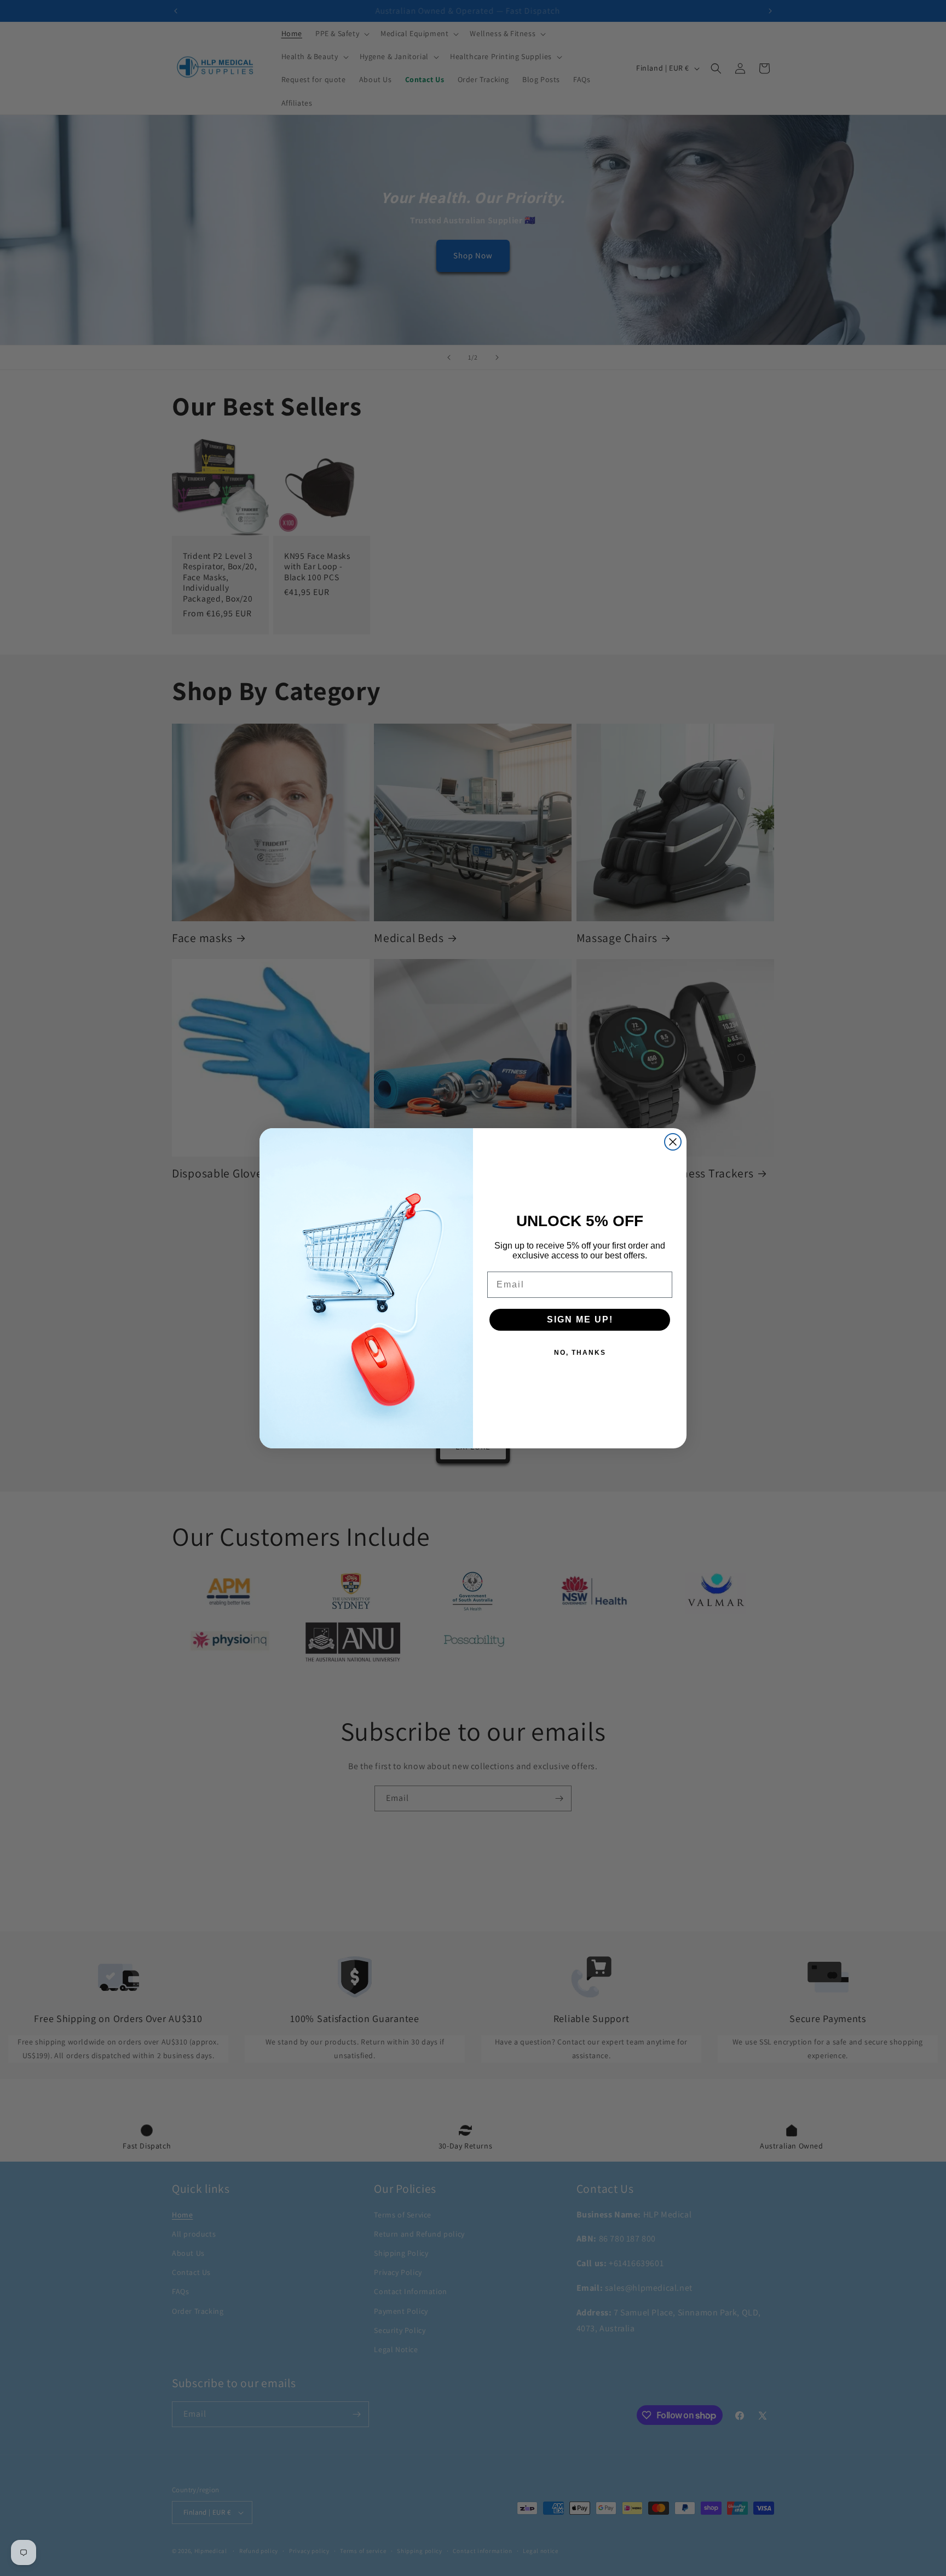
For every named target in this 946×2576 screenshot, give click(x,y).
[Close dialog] (673, 1142)
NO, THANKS (580, 1353)
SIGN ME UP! (580, 1319)
